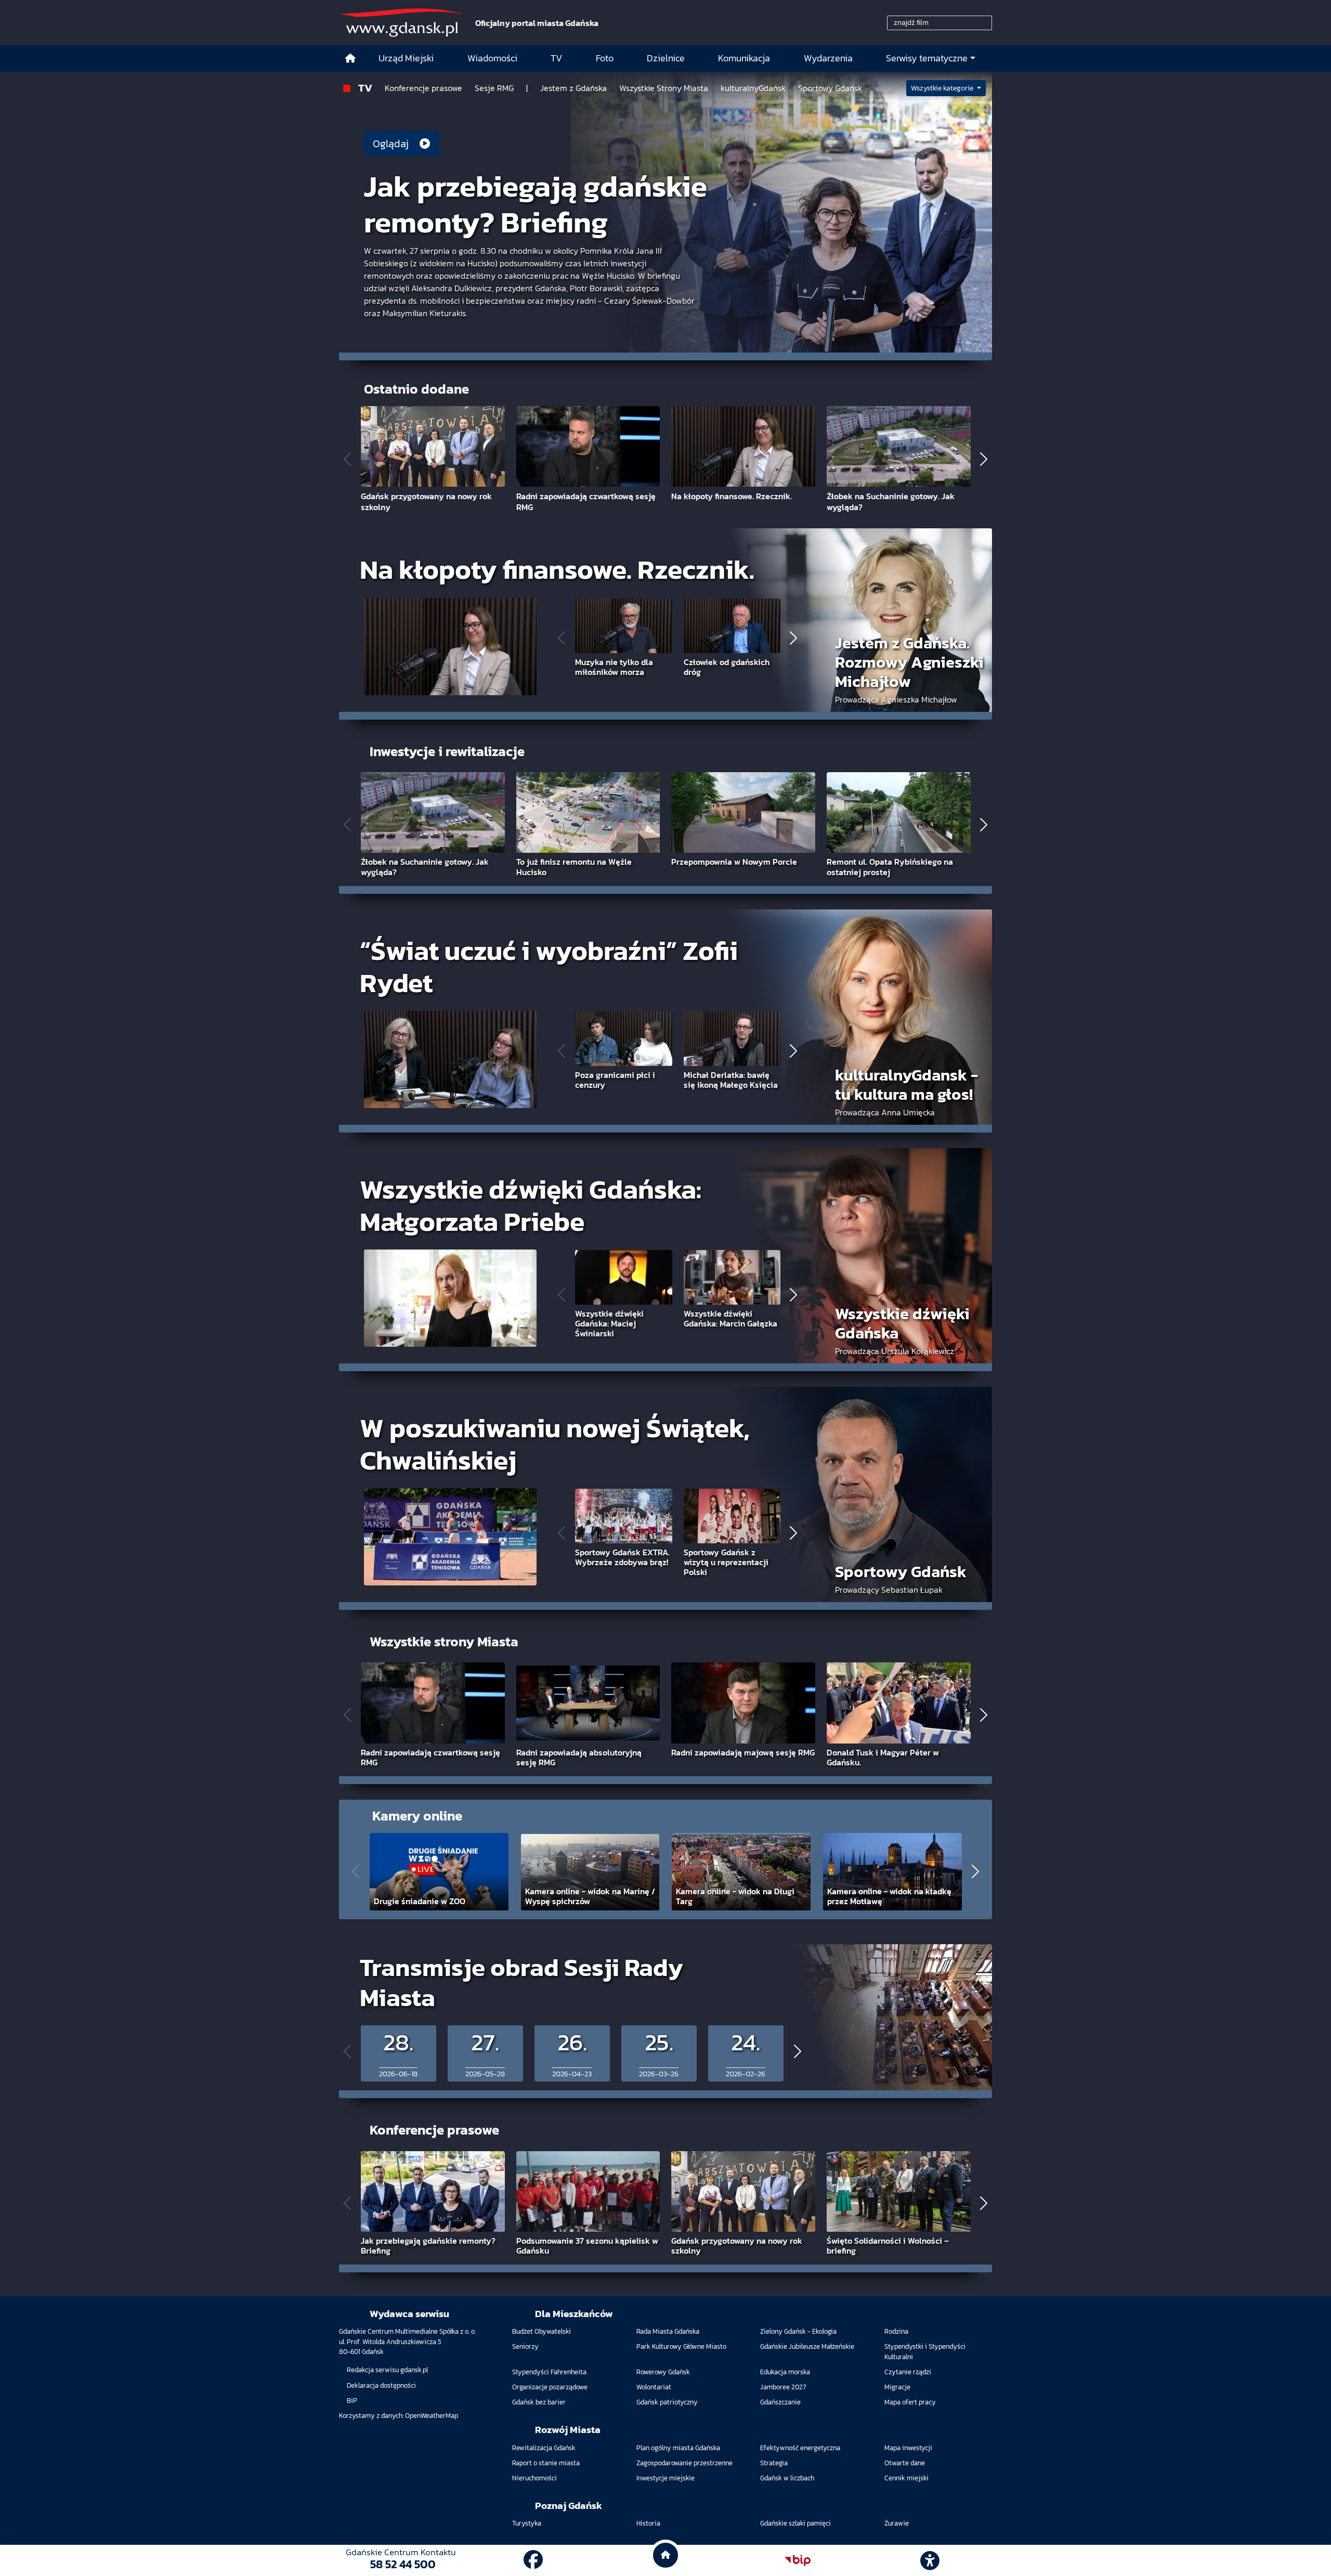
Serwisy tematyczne (927, 58)
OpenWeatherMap (432, 2416)
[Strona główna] (350, 58)
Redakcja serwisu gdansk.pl (387, 2370)
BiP (352, 2401)
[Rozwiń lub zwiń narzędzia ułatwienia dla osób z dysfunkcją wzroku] (930, 2560)
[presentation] (347, 459)
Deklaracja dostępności (381, 2385)
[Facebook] (533, 2560)
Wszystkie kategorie (943, 88)
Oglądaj (392, 144)
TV (365, 88)
